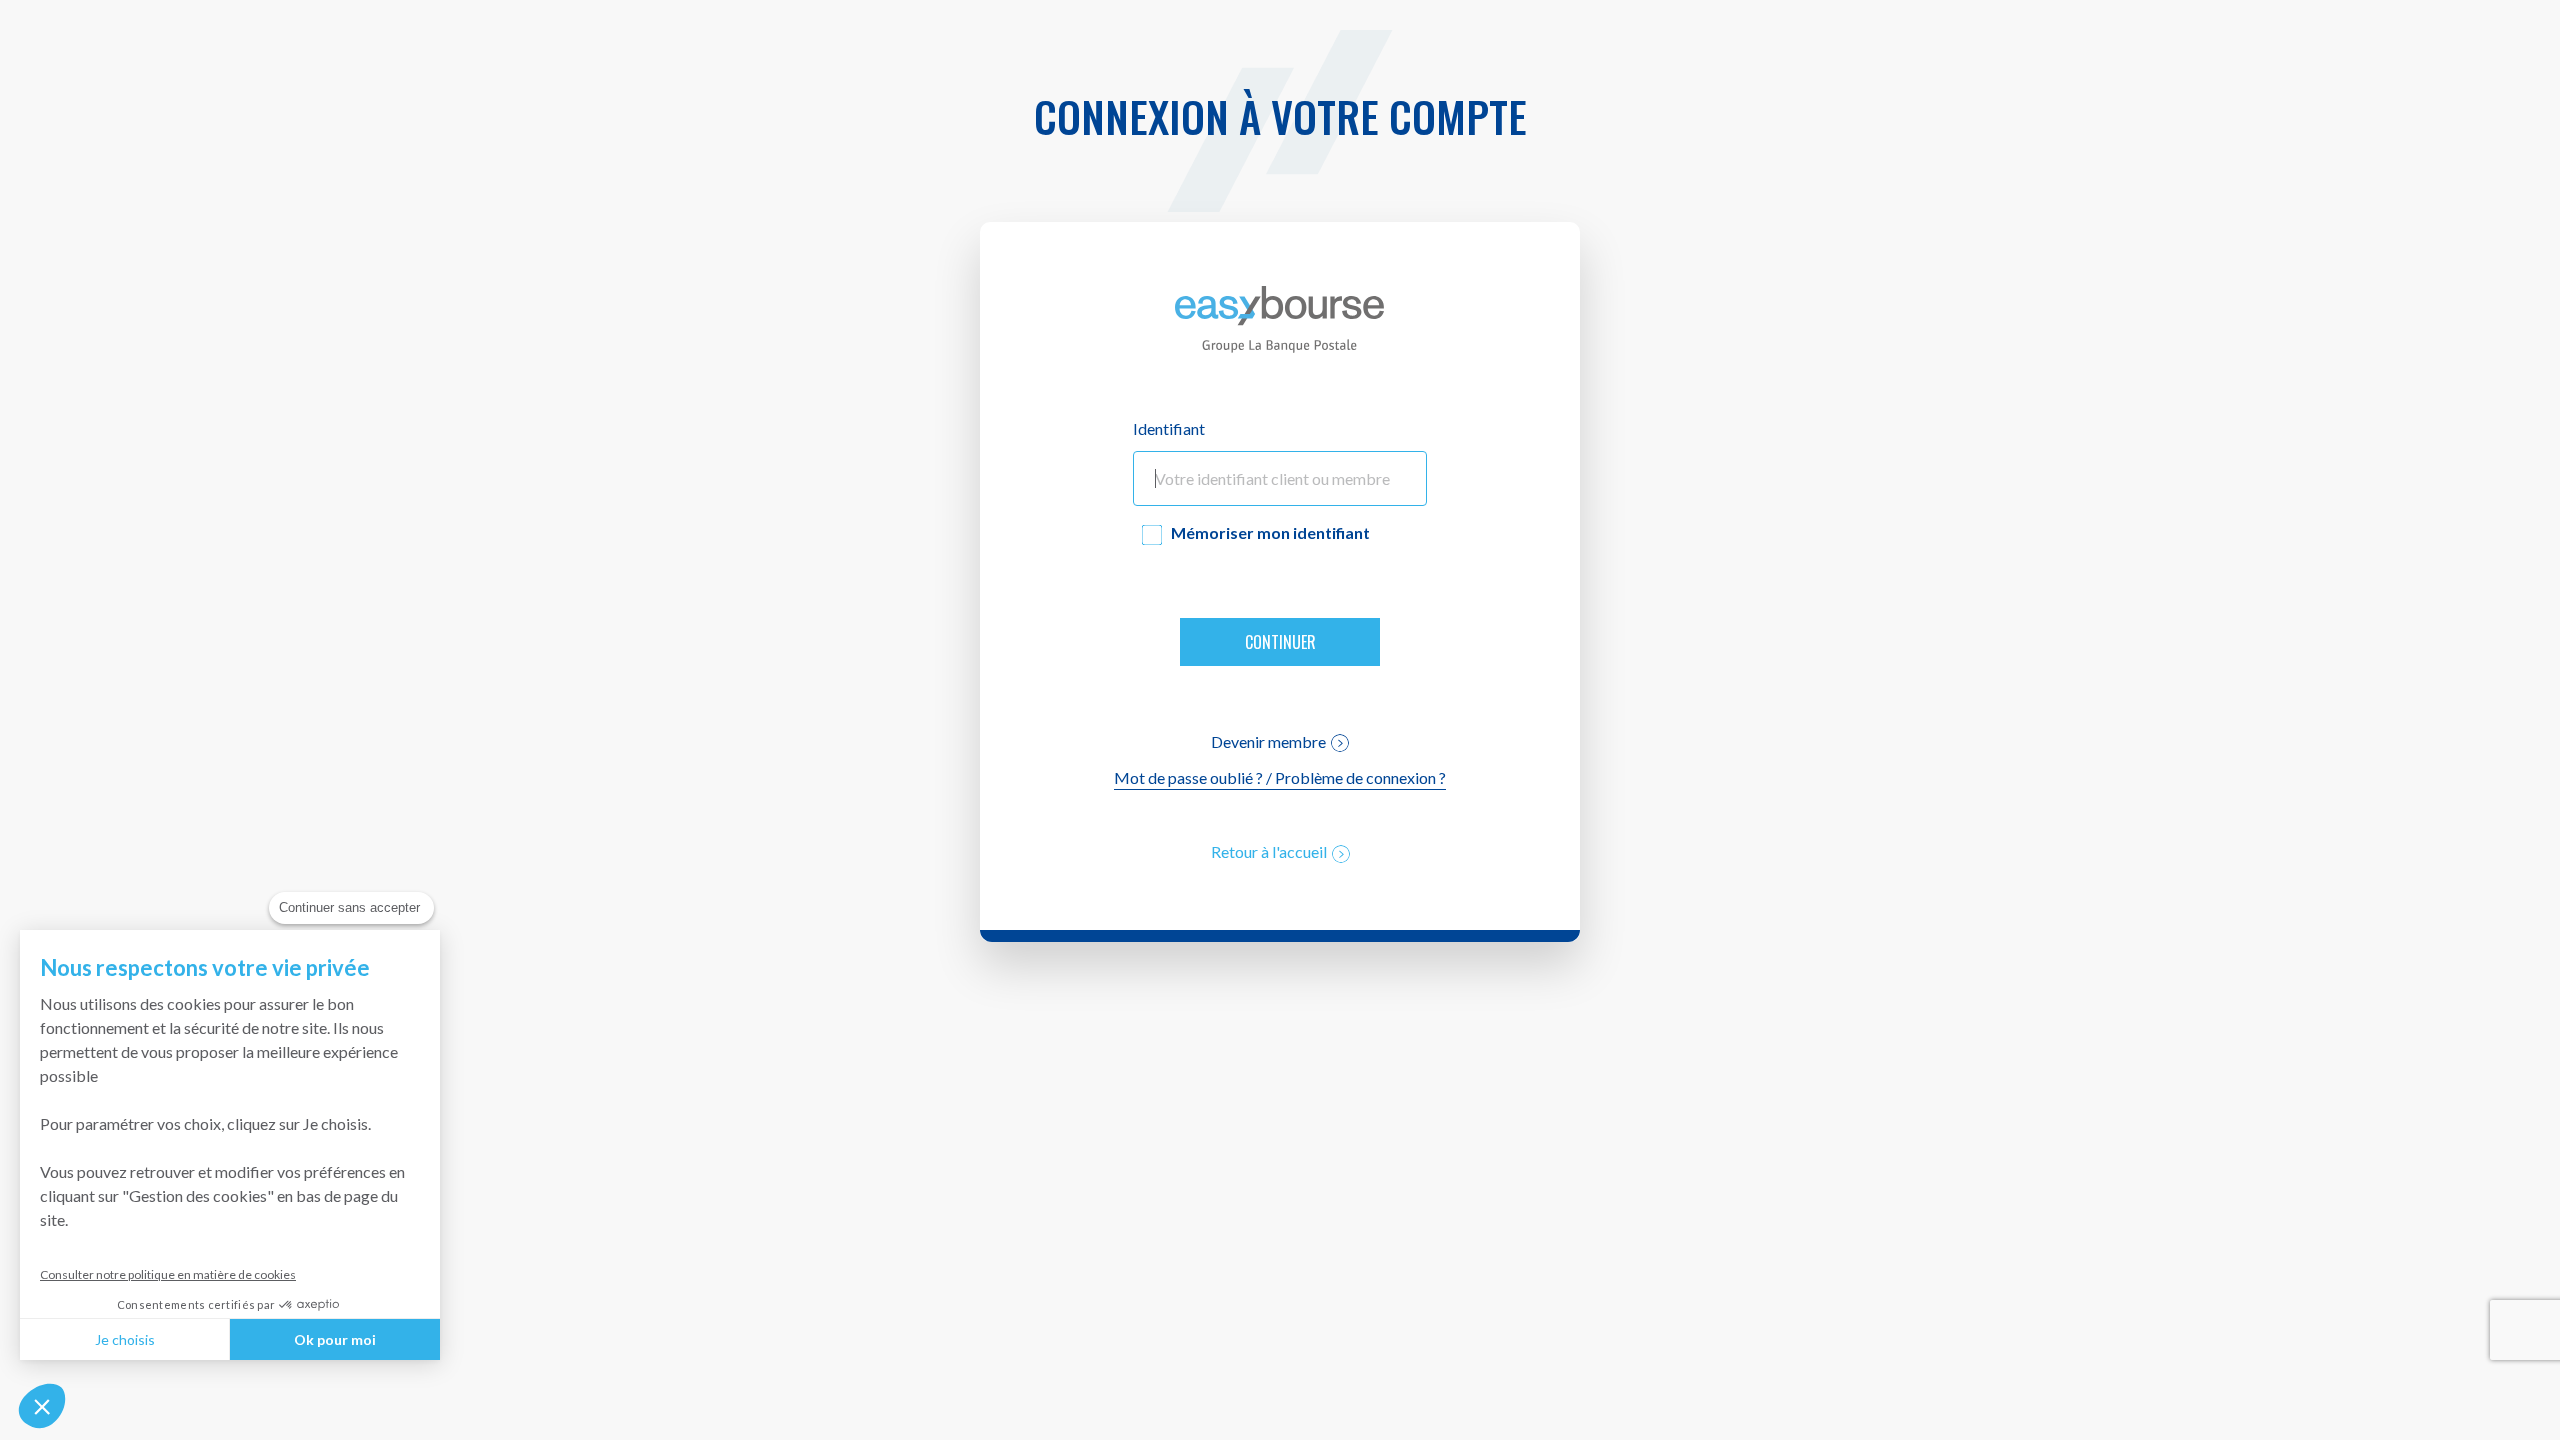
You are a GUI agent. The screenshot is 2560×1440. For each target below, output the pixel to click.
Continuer (1280, 642)
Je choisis (125, 1339)
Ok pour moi (335, 1339)
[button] (42, 1406)
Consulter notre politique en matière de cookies (168, 1274)
